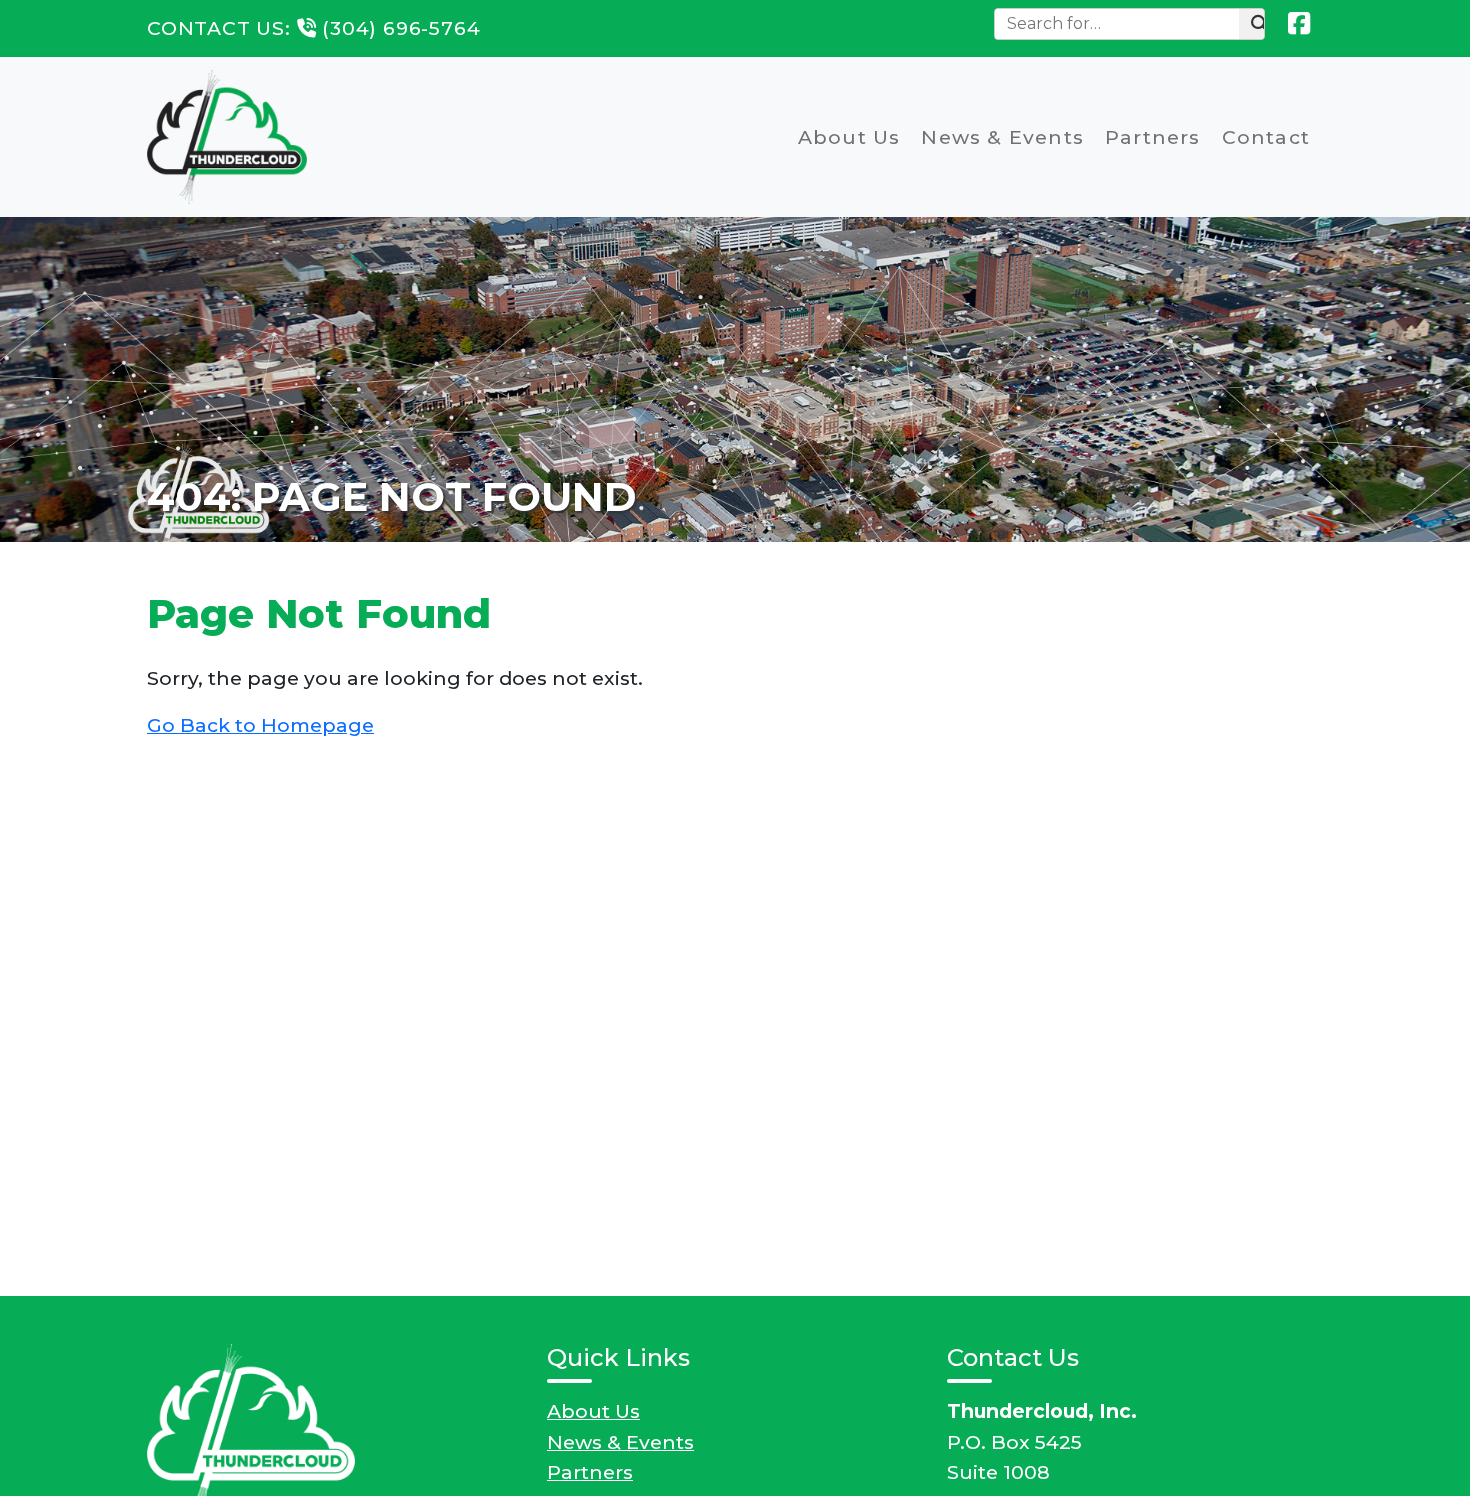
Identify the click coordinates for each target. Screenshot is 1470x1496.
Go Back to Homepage (260, 725)
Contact (1266, 137)
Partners (1153, 137)
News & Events (1002, 137)
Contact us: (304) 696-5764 (313, 28)
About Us (849, 137)
